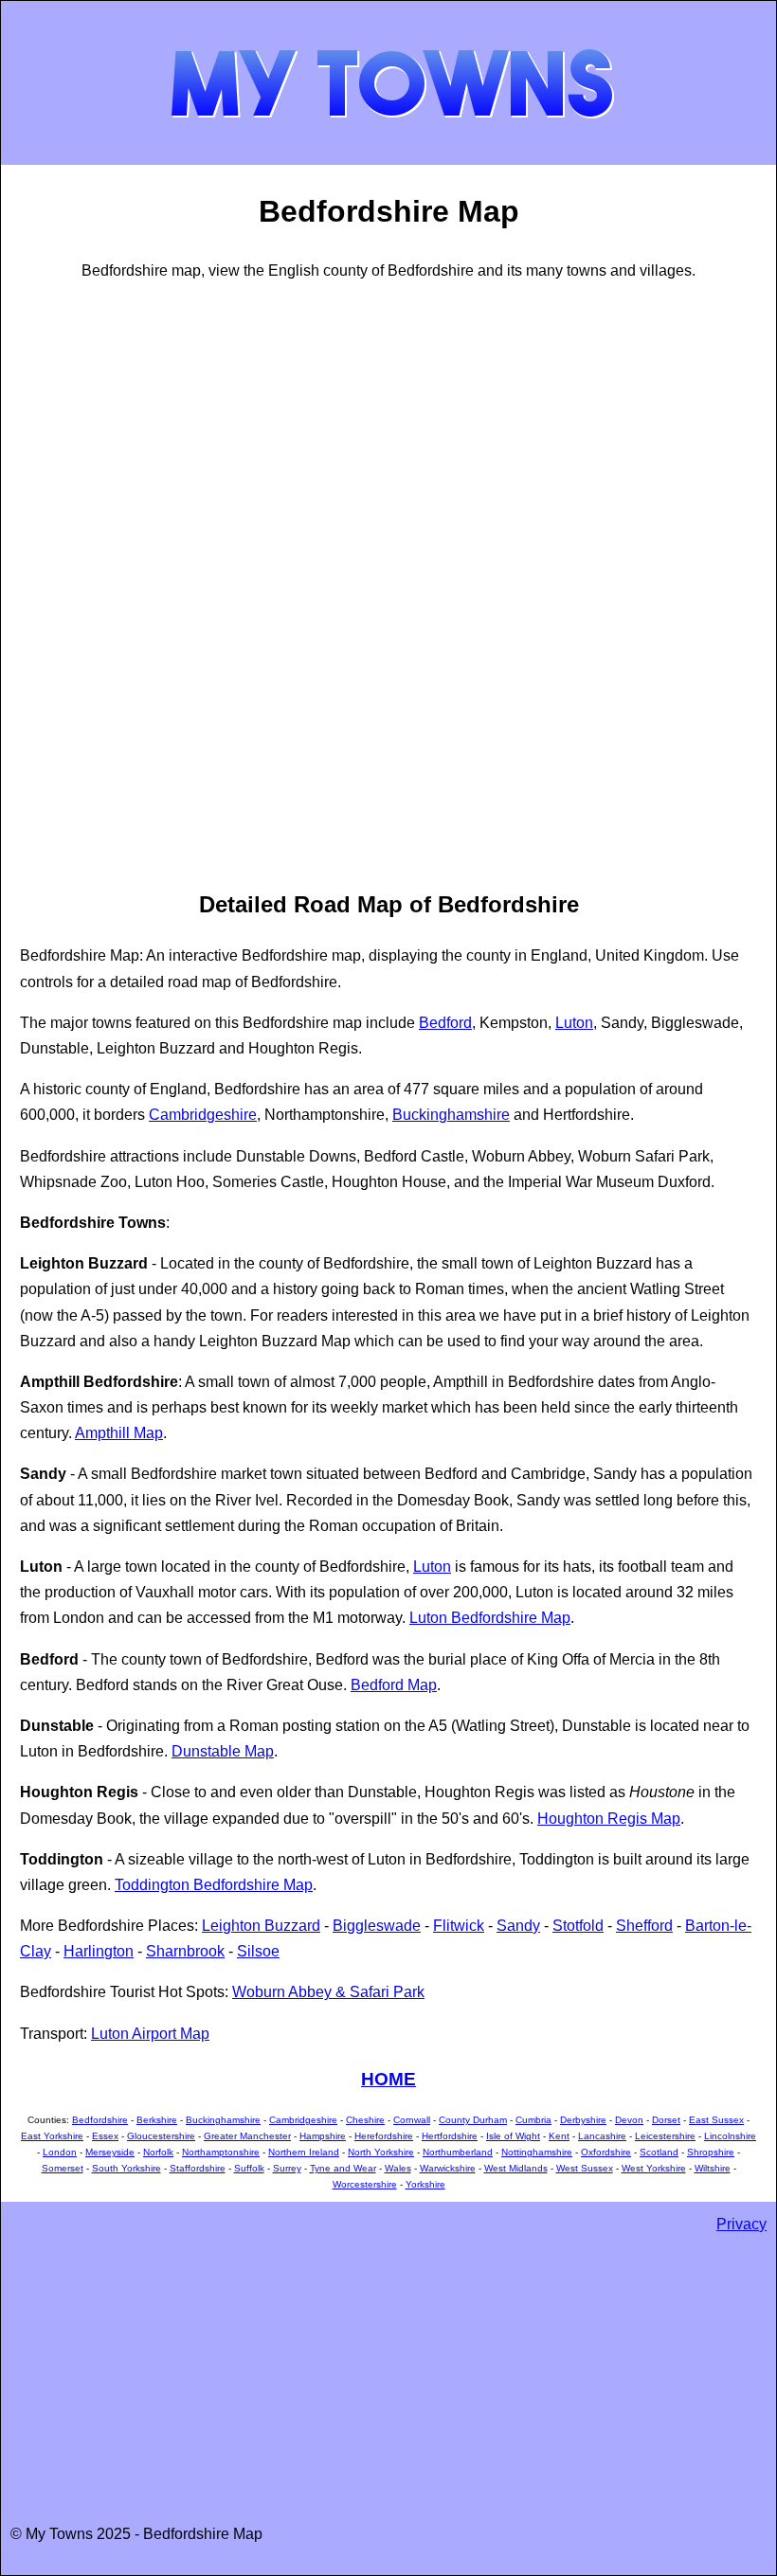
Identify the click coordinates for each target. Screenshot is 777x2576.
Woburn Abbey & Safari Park (328, 1992)
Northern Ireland (304, 2152)
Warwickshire (448, 2168)
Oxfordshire (606, 2152)
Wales (398, 2168)
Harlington (99, 1951)
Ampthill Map (119, 1433)
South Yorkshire (126, 2168)
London (60, 2152)
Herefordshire (384, 2136)
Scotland (659, 2152)
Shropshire (711, 2152)
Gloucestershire (161, 2136)
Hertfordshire (450, 2136)
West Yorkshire (654, 2168)
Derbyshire (583, 2120)
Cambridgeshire (203, 1115)
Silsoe (258, 1951)
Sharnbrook (185, 1951)
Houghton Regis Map (609, 1819)
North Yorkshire (381, 2152)
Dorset (666, 2120)
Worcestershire (365, 2184)
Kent (559, 2136)
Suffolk (249, 2168)
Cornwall (412, 2120)
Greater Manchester (247, 2136)
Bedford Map (394, 1685)
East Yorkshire (52, 2136)
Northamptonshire (221, 2152)
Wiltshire (713, 2168)
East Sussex (716, 2120)
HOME (388, 2079)
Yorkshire (425, 2184)
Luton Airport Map (150, 2034)
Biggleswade (377, 1926)
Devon (629, 2120)
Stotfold (578, 1926)
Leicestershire (665, 2136)
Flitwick (459, 1926)
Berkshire (157, 2120)
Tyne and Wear (343, 2168)
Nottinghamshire (537, 2152)
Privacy (741, 2224)
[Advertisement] (96, 583)
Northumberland (458, 2152)
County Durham (473, 2120)
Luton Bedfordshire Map (490, 1618)
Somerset (63, 2168)
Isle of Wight (513, 2136)
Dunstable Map (223, 1751)
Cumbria (533, 2120)
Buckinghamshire (451, 1115)
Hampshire (323, 2136)
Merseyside (110, 2152)
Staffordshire (198, 2168)
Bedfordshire (100, 2120)
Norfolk (158, 2152)
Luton (574, 1023)
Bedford (445, 1023)
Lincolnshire (730, 2136)
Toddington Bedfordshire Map (214, 1885)
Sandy (518, 1926)
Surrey (287, 2168)
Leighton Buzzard (261, 1926)
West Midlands (516, 2168)
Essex (105, 2136)
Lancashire (602, 2136)
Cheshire (365, 2120)
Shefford (644, 1926)
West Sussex (585, 2168)
